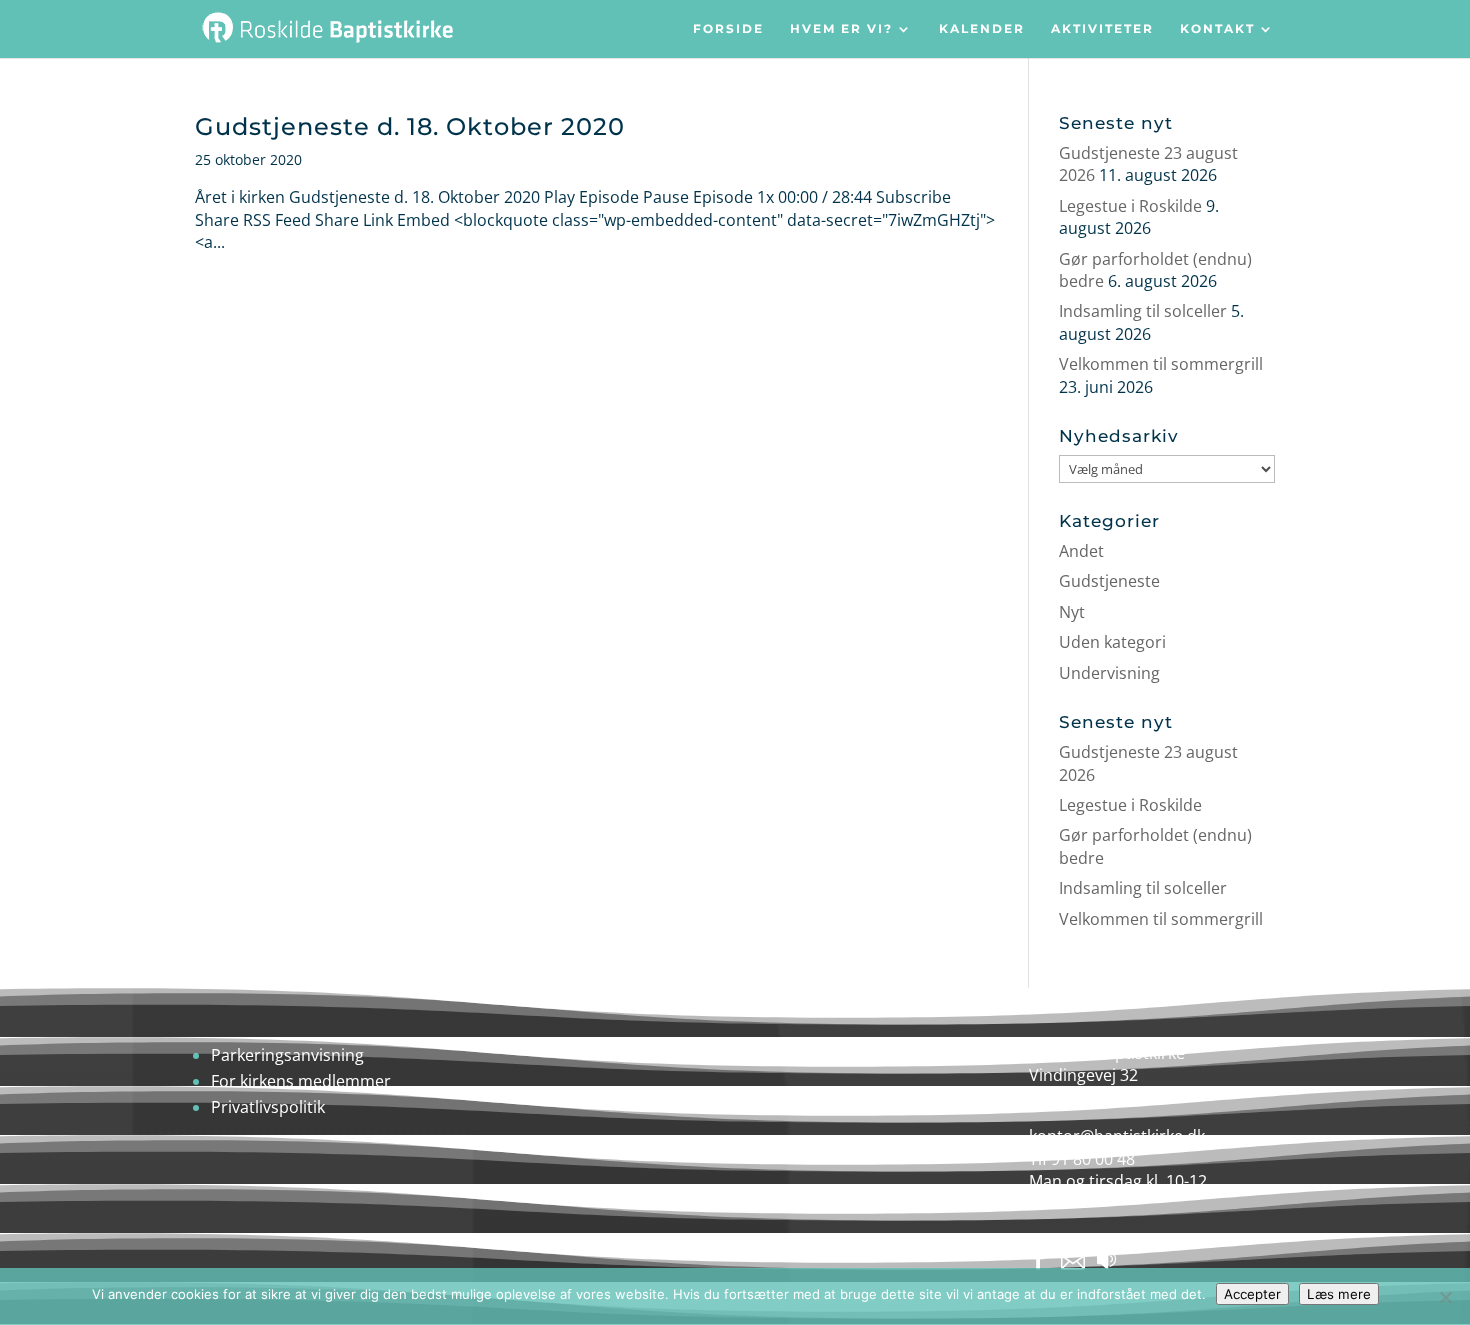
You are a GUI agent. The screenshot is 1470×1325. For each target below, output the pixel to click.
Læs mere (1339, 1294)
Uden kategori (1112, 642)
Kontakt (1217, 29)
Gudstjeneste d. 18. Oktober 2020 (410, 126)
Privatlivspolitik (268, 1107)
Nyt (1072, 612)
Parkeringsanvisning (287, 1055)
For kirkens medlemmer (301, 1081)
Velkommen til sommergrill (1161, 364)
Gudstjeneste (1109, 581)
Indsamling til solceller (1143, 311)
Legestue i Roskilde (1130, 206)
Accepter (1252, 1294)
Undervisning (1109, 673)
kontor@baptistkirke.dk (1117, 1136)
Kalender (982, 29)
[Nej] (1445, 1297)
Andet (1081, 551)
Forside (728, 29)
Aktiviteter (1102, 29)
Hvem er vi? (841, 29)
